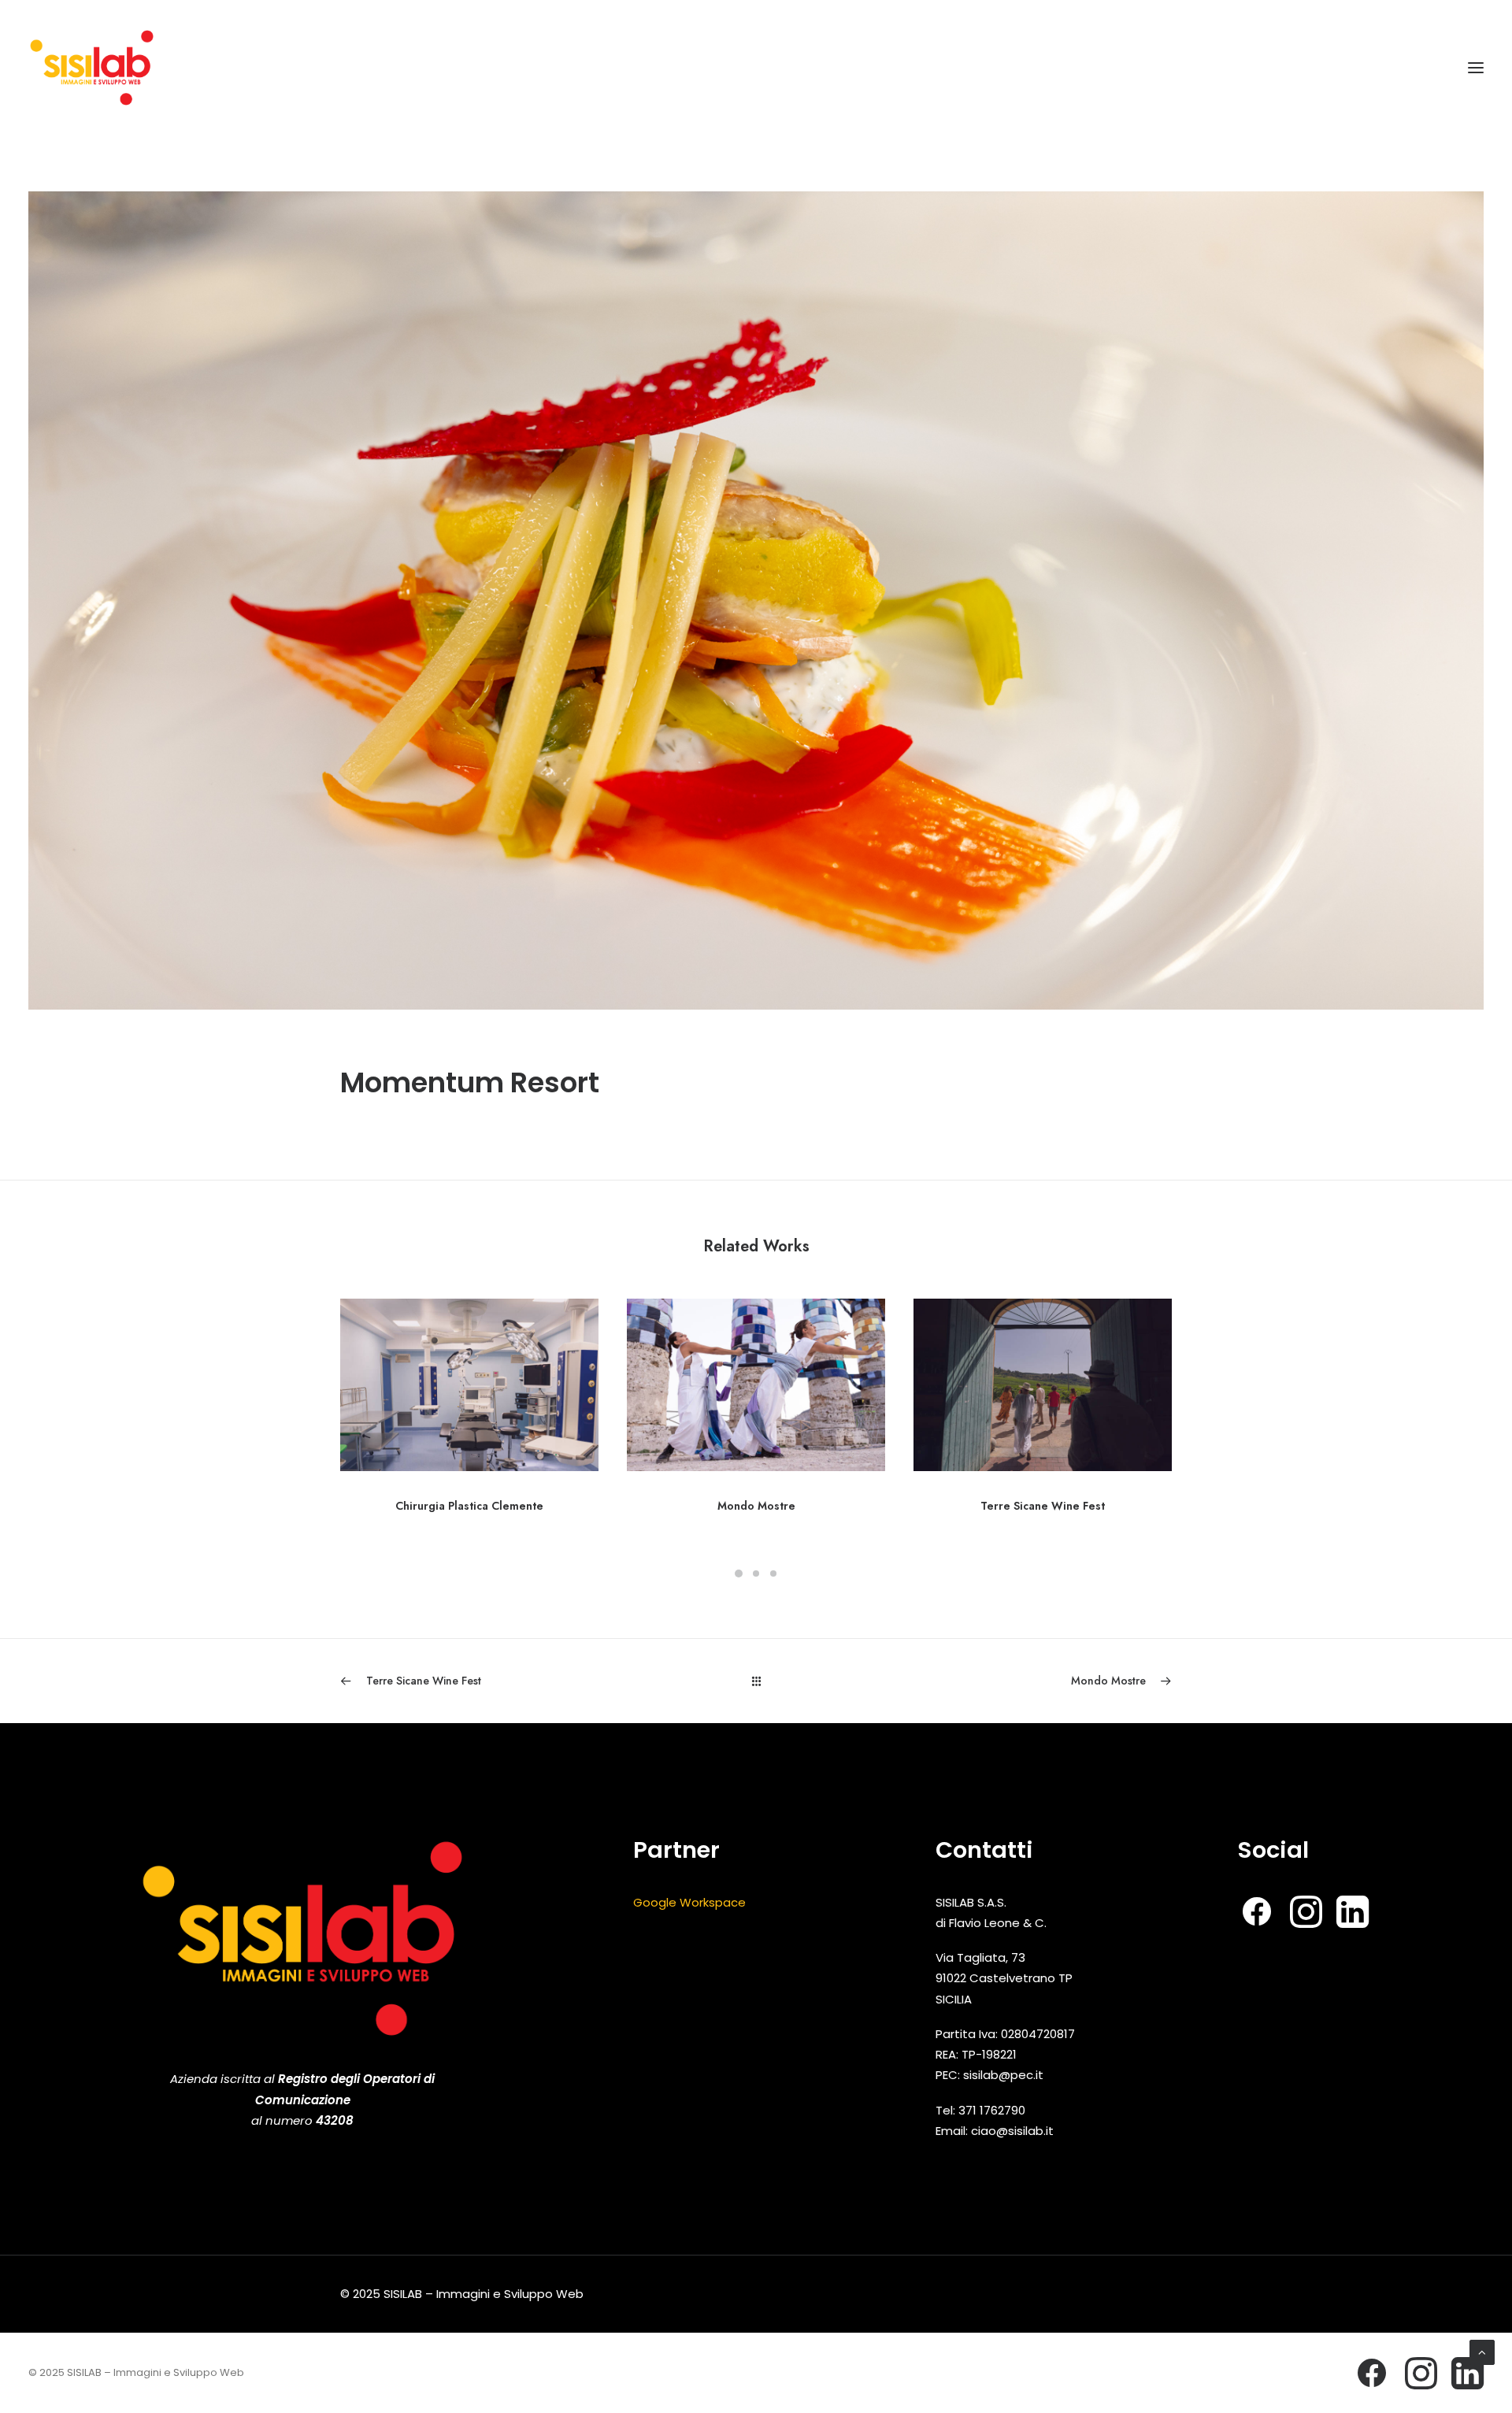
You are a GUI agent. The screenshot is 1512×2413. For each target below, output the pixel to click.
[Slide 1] (739, 1573)
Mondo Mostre (756, 1506)
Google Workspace (689, 1902)
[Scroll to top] (1482, 2351)
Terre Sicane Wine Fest (1043, 1506)
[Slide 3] (773, 1573)
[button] (1476, 68)
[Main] (756, 1681)
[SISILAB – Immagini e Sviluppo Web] (92, 68)
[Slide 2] (756, 1573)
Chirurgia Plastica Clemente (469, 1506)
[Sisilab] (302, 1939)
